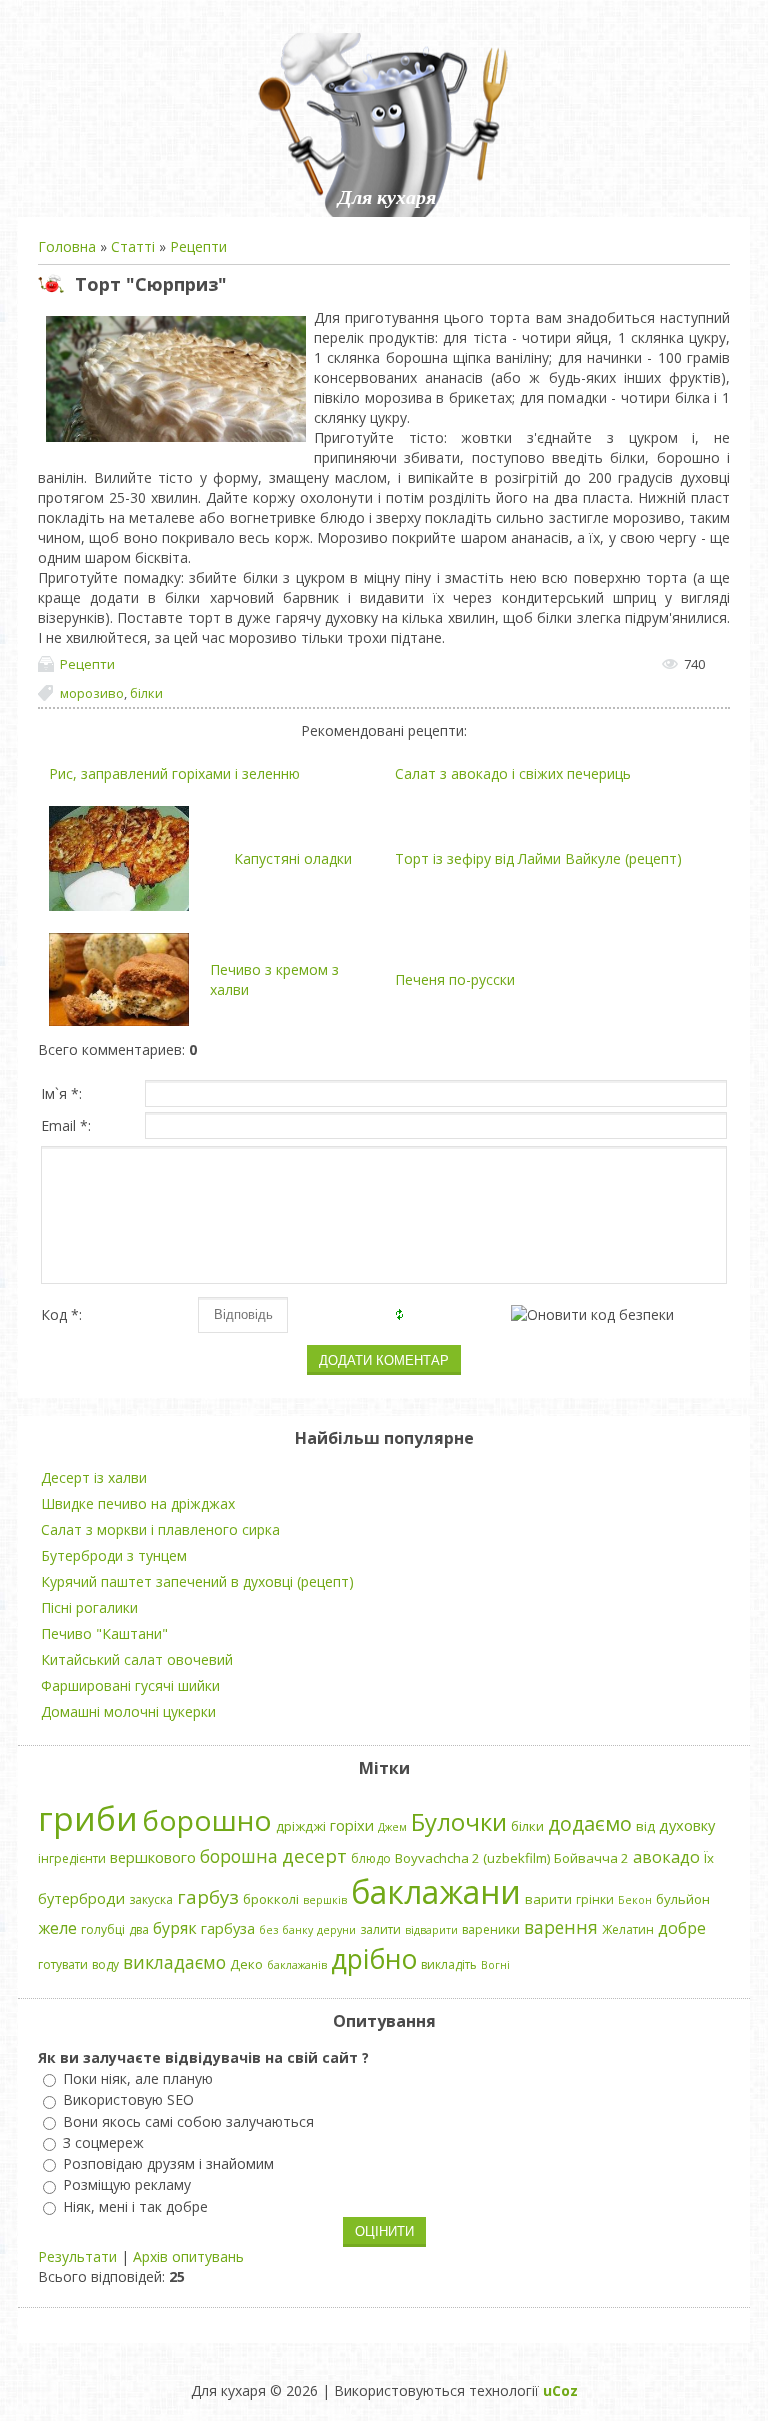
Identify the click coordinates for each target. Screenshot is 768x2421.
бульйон (683, 1899)
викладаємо (174, 1962)
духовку (687, 1825)
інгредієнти (72, 1858)
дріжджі (301, 1826)
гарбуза (228, 1928)
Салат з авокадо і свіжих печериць (513, 773)
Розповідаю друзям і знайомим (168, 2163)
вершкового (153, 1857)
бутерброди (81, 1898)
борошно (207, 1820)
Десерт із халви (94, 1477)
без (268, 1930)
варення (561, 1927)
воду (105, 1964)
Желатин (628, 1929)
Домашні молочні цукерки (128, 1711)
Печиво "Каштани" (104, 1633)
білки (146, 693)
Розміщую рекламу (127, 2185)
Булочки (459, 1821)
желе (57, 1928)
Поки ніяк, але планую (138, 2078)
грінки (595, 1899)
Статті (133, 246)
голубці (103, 1929)
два (139, 1929)
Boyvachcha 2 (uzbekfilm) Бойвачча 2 (512, 1858)
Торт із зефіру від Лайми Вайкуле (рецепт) (538, 858)
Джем (392, 1827)
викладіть (449, 1964)
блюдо (371, 1858)
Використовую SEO (128, 2100)
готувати (63, 1964)
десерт (314, 1855)
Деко (246, 1964)
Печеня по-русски (455, 979)
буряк (175, 1928)
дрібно (374, 1959)
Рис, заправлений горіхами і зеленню (174, 773)
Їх (709, 1858)
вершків (325, 1900)
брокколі (271, 1899)
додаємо (590, 1823)
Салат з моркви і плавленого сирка (160, 1529)
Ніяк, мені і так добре (135, 2206)
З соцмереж (103, 2142)
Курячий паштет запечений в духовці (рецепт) (197, 1581)
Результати (77, 2256)
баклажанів (297, 1965)
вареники (491, 1929)
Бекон (635, 1900)
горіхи (352, 1825)
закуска (151, 1899)
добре (682, 1928)
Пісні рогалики (89, 1607)
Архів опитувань (188, 2256)
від (645, 1826)
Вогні (495, 1965)
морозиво (92, 693)
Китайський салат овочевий (137, 1659)
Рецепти (198, 246)
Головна (67, 246)
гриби (88, 1818)
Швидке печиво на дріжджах (138, 1503)
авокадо (666, 1857)
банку (297, 1930)
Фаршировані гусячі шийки (130, 1685)
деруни (336, 1930)
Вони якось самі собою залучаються (188, 2121)
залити (380, 1929)
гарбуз (208, 1896)
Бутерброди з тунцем (114, 1555)
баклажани (436, 1891)
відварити (431, 1930)
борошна (239, 1856)
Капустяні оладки (293, 858)
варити (548, 1899)
